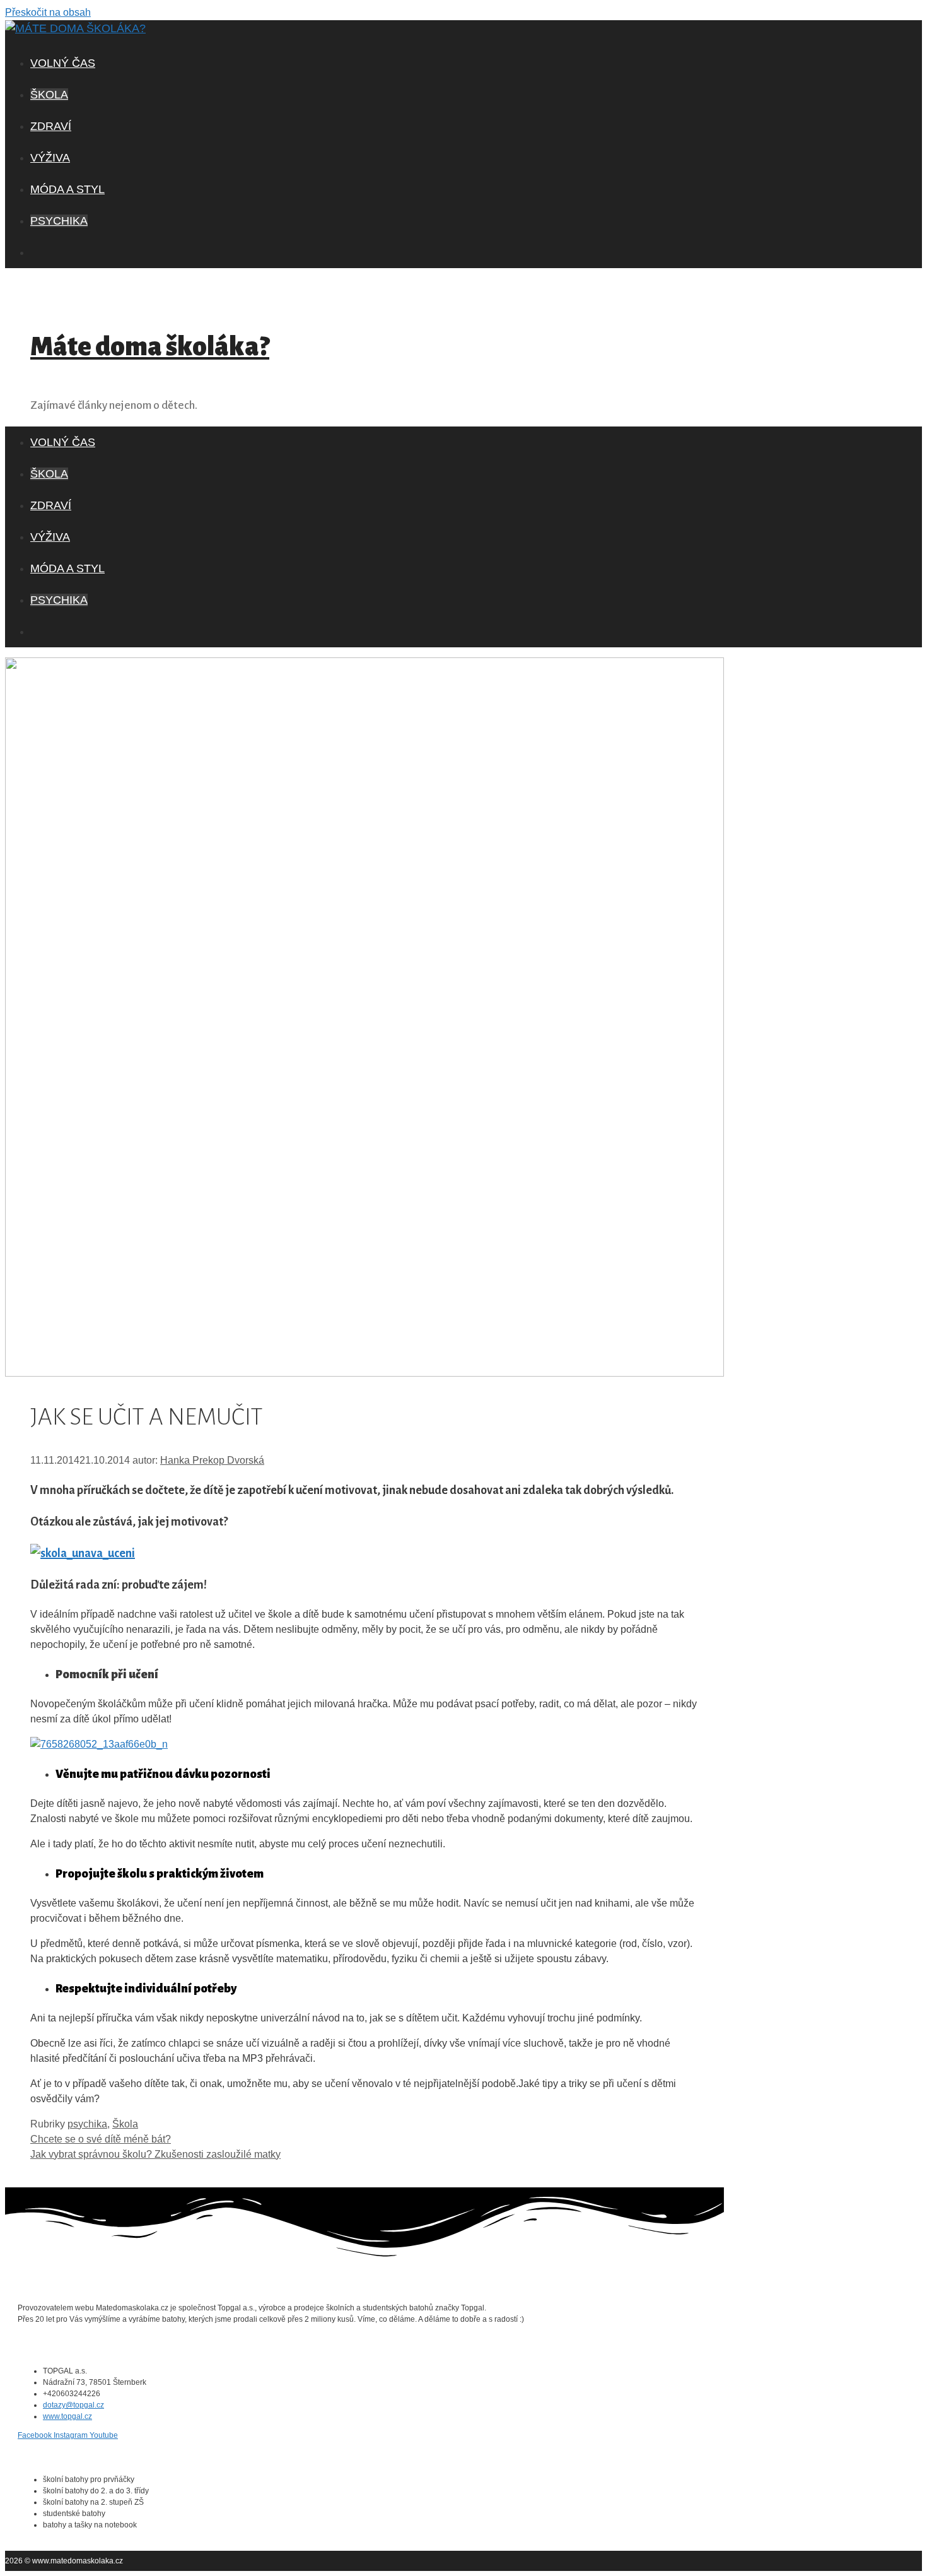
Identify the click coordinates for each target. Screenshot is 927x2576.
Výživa (50, 158)
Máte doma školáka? (150, 347)
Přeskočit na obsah (48, 12)
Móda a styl (67, 189)
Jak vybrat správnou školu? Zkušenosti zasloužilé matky (155, 2154)
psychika (59, 221)
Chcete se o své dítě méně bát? (101, 2139)
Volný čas (63, 63)
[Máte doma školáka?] (75, 28)
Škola (49, 95)
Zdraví (51, 126)
